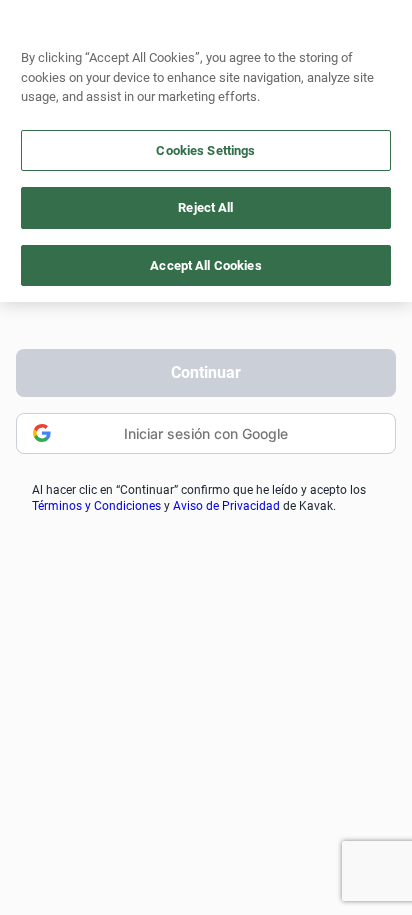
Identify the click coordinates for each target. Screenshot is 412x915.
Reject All (205, 207)
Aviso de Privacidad (226, 506)
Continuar (206, 372)
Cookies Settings (205, 150)
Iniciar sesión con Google (206, 433)
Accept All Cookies (205, 265)
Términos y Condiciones (96, 506)
